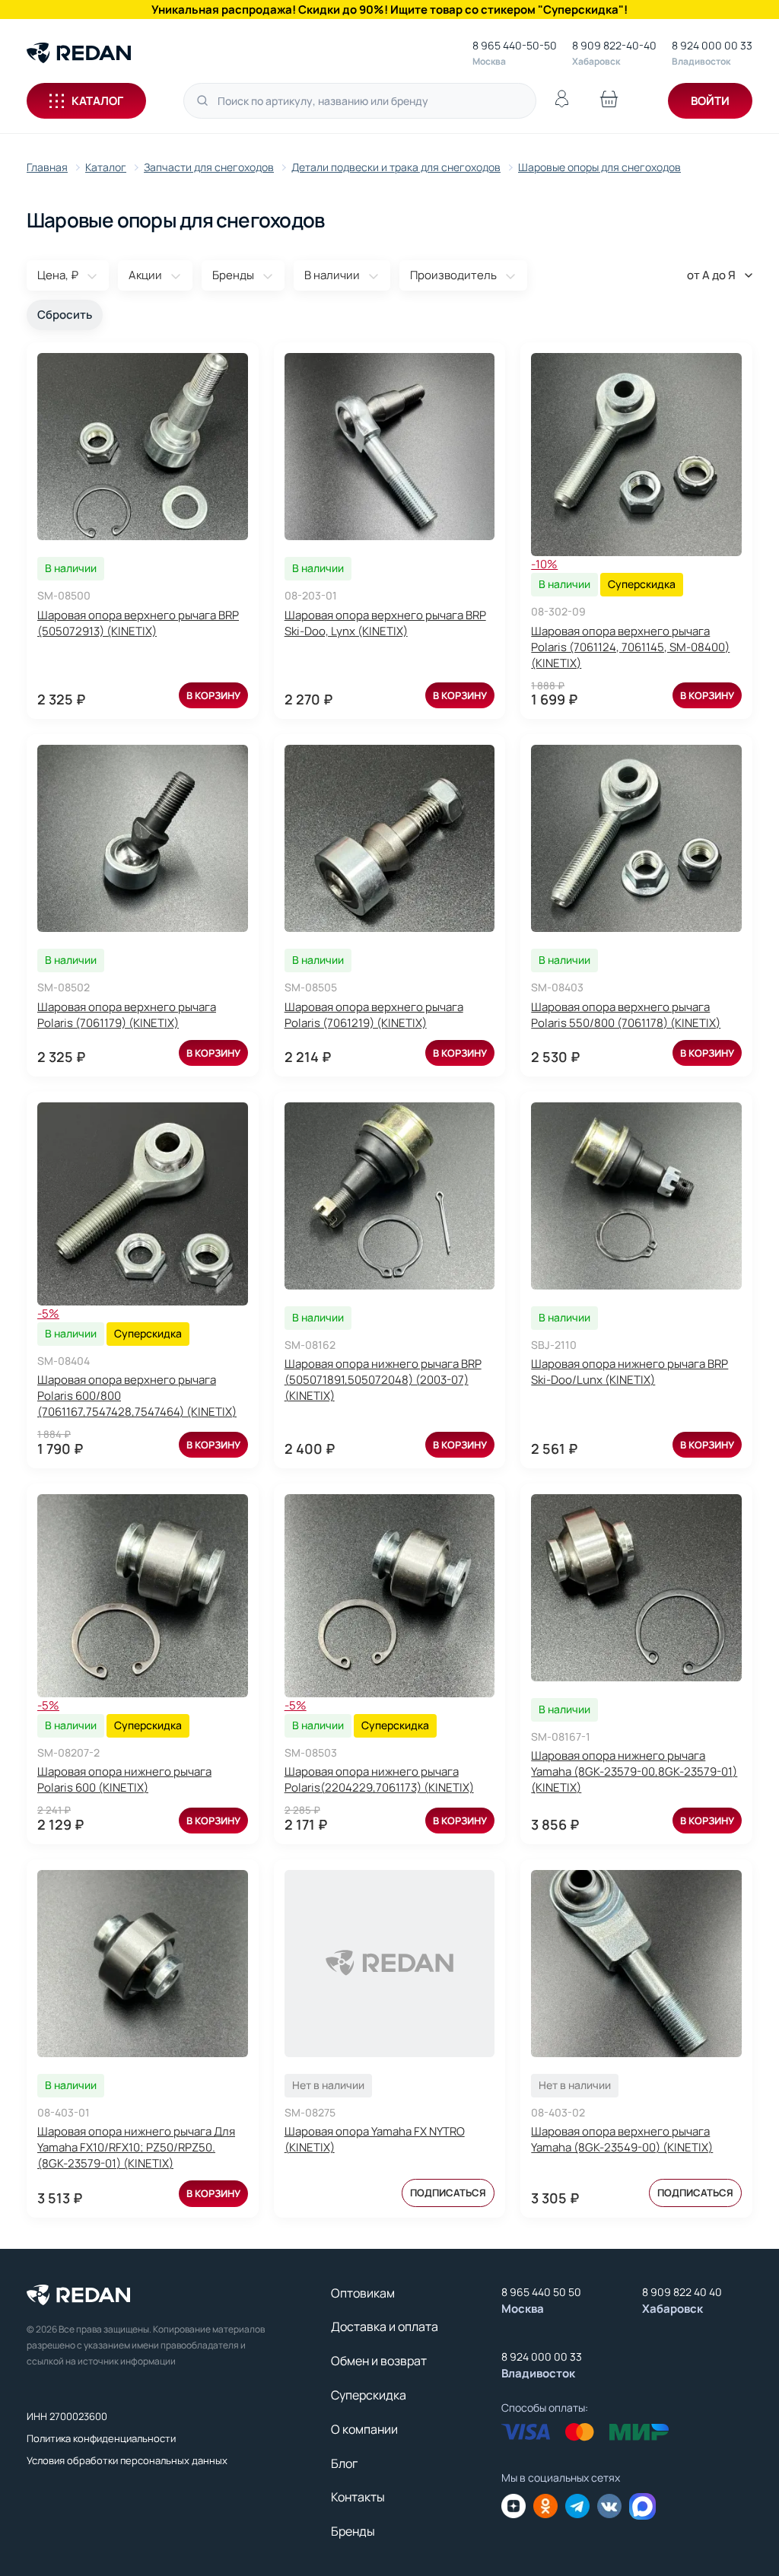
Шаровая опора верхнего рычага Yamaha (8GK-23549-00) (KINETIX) (622, 2139)
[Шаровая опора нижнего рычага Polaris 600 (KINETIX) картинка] (143, 1596)
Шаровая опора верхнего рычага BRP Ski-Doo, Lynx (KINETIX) (385, 623)
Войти (710, 101)
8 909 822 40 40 (682, 2292)
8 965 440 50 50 (541, 2292)
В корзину (213, 695)
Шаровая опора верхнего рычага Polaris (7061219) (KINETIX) (374, 1015)
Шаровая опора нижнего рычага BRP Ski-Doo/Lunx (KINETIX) (630, 1372)
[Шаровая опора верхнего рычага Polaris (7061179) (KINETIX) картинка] (143, 838)
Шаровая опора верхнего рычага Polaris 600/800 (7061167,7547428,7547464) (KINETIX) (137, 1396)
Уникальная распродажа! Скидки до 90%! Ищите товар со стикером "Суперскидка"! (389, 10)
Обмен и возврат (379, 2361)
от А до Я (711, 275)
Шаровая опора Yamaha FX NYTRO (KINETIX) (375, 2139)
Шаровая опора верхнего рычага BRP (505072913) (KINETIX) (138, 623)
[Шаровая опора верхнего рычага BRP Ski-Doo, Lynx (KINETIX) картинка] (390, 447)
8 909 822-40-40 (614, 45)
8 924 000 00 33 (712, 45)
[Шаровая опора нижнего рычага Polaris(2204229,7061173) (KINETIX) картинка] (390, 1596)
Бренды (353, 2531)
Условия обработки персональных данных (127, 2460)
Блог (344, 2463)
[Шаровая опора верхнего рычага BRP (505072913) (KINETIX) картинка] (143, 447)
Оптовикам (363, 2293)
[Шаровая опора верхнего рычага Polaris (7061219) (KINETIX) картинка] (390, 838)
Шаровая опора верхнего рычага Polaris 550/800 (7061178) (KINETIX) (626, 1015)
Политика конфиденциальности (101, 2438)
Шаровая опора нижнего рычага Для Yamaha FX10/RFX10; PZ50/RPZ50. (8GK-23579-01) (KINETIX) (136, 2147)
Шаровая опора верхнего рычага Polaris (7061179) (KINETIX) (127, 1015)
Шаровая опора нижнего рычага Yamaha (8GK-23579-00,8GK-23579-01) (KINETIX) (634, 1771)
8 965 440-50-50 (515, 45)
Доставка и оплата (385, 2326)
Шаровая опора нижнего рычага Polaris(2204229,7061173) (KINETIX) (379, 1779)
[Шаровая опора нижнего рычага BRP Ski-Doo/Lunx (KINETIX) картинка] (636, 1196)
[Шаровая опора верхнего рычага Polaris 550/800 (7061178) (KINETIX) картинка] (636, 838)
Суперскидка (369, 2395)
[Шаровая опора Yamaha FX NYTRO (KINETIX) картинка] (390, 1964)
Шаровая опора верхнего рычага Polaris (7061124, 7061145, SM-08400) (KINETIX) (630, 647)
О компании (364, 2429)
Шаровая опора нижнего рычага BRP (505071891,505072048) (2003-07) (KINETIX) (383, 1380)
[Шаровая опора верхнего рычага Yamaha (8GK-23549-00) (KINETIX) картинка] (636, 1964)
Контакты (358, 2497)
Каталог (97, 101)
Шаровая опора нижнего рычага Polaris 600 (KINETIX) (124, 1779)
